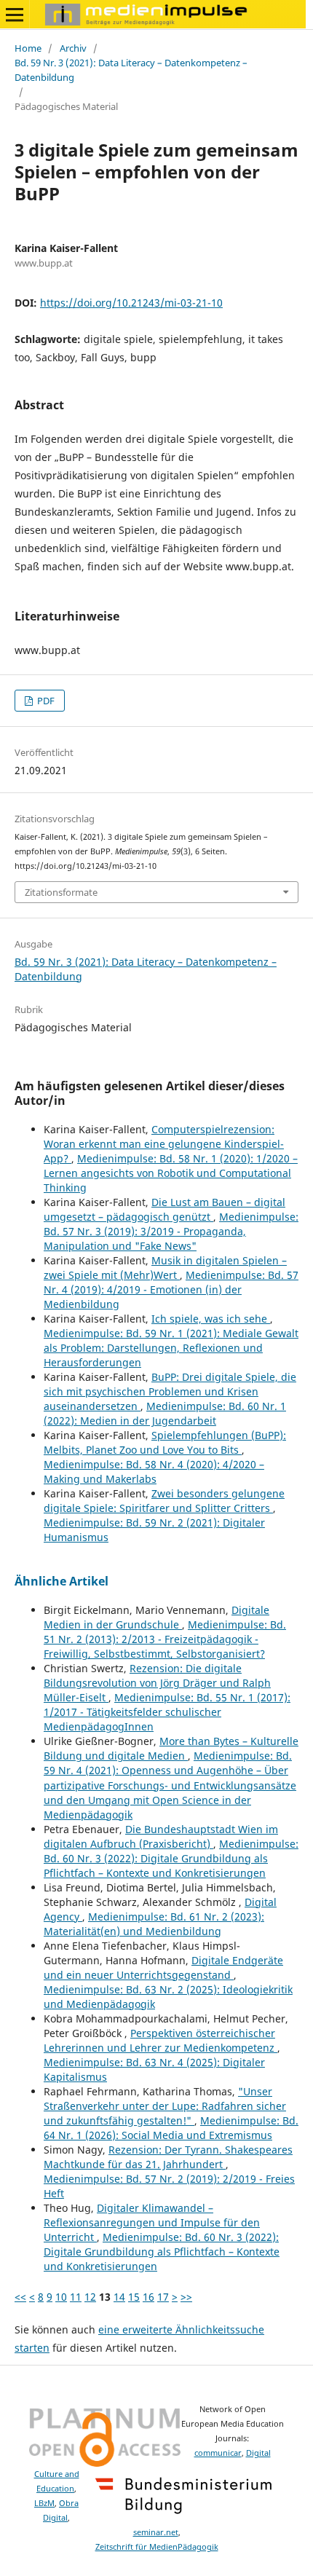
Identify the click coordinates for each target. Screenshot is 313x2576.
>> (186, 2297)
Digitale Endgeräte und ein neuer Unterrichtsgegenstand (163, 1968)
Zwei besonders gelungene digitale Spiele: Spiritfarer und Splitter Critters (164, 1501)
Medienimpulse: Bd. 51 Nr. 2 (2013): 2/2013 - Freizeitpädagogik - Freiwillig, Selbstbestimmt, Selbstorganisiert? (165, 1639)
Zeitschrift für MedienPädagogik (157, 2547)
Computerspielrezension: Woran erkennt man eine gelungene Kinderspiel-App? (164, 1144)
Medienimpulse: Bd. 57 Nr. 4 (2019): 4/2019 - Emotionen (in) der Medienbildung (171, 1289)
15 (134, 2297)
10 (61, 2297)
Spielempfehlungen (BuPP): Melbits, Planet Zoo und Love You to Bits (165, 1442)
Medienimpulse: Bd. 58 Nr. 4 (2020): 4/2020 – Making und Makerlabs (154, 1472)
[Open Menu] (15, 15)
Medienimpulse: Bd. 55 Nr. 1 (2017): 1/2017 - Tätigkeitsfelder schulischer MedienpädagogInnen (167, 1712)
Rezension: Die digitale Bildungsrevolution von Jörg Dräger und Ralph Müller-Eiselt (157, 1683)
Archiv (73, 48)
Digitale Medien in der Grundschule (156, 1617)
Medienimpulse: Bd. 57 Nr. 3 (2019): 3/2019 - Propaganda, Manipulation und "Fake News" (171, 1231)
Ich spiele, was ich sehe (211, 1319)
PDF (45, 701)
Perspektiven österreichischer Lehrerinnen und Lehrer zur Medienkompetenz (161, 2040)
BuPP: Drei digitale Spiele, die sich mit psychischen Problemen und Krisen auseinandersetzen (170, 1391)
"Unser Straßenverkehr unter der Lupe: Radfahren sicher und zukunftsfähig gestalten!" (165, 2106)
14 (119, 2297)
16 (148, 2297)
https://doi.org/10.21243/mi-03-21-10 (131, 303)
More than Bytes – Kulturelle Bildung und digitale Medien (171, 1748)
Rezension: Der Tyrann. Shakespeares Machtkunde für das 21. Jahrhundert (168, 2157)
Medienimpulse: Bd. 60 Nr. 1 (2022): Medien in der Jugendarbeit (165, 1413)
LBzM (44, 2503)
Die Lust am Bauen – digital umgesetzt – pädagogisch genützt (165, 1209)
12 (90, 2297)
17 (163, 2297)
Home (28, 48)
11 (76, 2297)
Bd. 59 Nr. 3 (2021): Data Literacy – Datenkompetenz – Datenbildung (131, 70)
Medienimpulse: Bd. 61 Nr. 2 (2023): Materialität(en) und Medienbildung (154, 1924)
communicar (218, 2453)
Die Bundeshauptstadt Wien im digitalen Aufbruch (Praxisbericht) (161, 1836)
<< (20, 2297)
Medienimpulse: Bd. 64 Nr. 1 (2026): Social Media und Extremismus (171, 2128)
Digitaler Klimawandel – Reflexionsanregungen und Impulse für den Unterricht (152, 2222)
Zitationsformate (61, 892)
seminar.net (156, 2532)
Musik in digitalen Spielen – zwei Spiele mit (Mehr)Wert (165, 1268)
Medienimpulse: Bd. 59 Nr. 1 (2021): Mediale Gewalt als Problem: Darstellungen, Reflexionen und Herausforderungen (171, 1348)
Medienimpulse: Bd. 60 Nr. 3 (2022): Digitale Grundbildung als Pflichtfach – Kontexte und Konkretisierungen (171, 1858)
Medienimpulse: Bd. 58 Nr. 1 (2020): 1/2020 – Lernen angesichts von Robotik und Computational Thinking (171, 1173)
